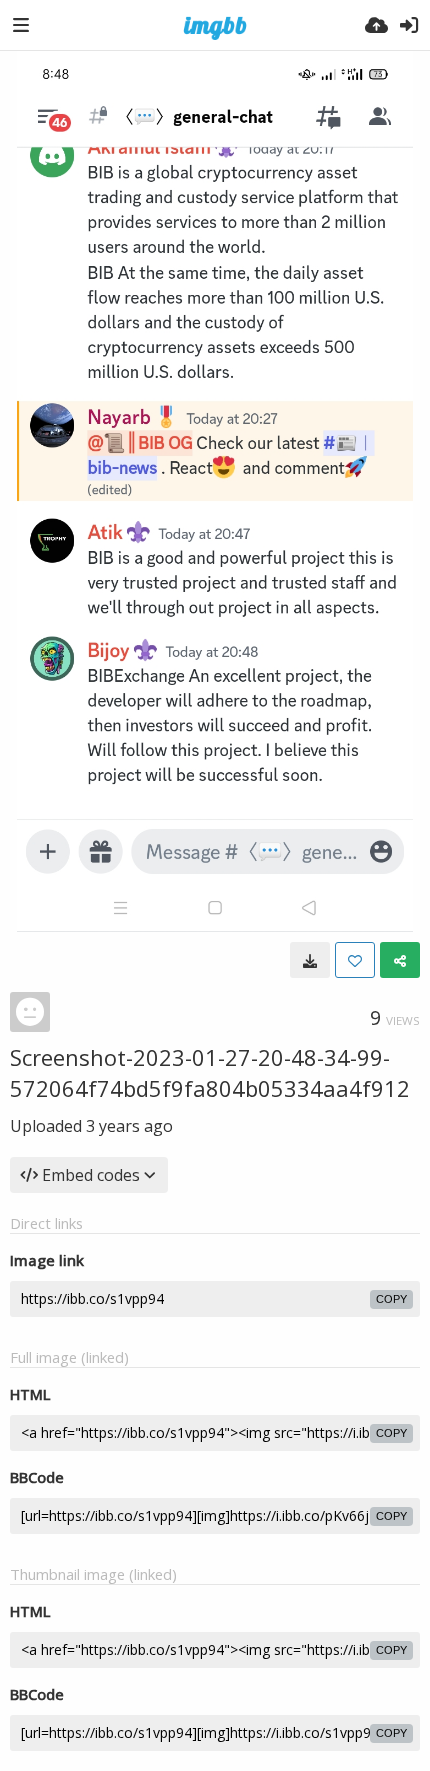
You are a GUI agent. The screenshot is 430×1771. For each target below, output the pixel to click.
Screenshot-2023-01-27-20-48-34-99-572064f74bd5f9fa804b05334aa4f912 (210, 1072)
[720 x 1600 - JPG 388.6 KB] (310, 960)
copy (391, 1299)
